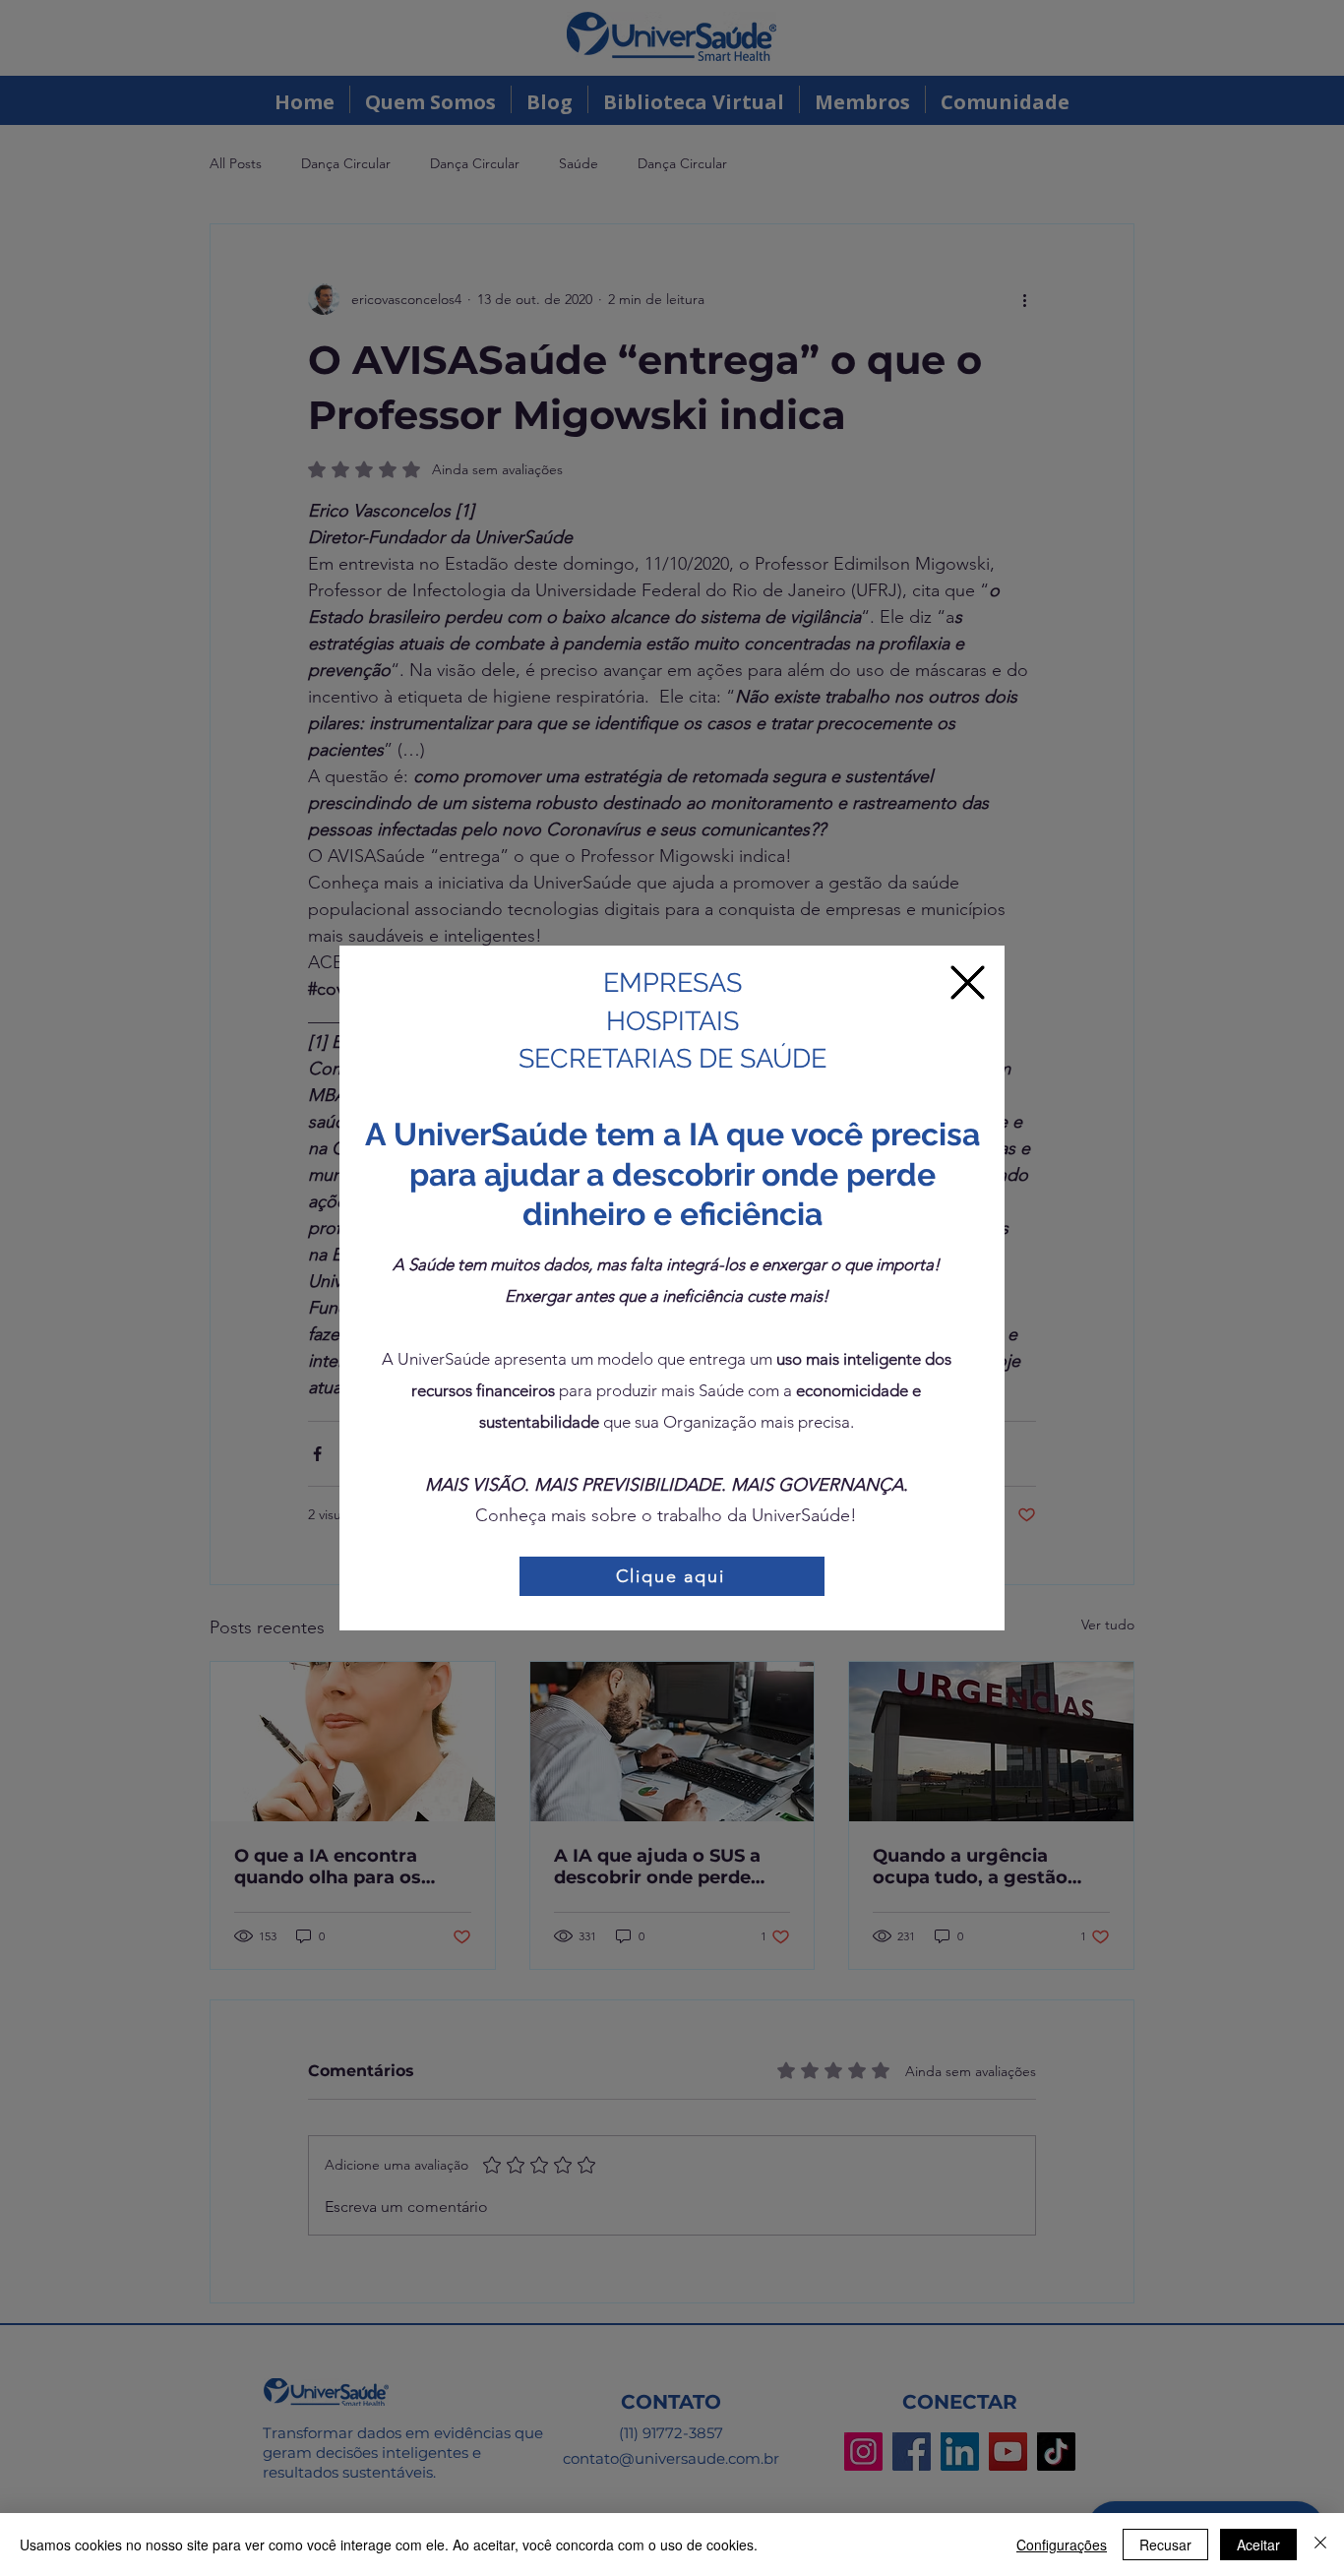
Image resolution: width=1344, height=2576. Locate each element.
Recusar (1165, 2545)
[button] (968, 982)
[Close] (1320, 2545)
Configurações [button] (1062, 2545)
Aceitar (1258, 2545)
